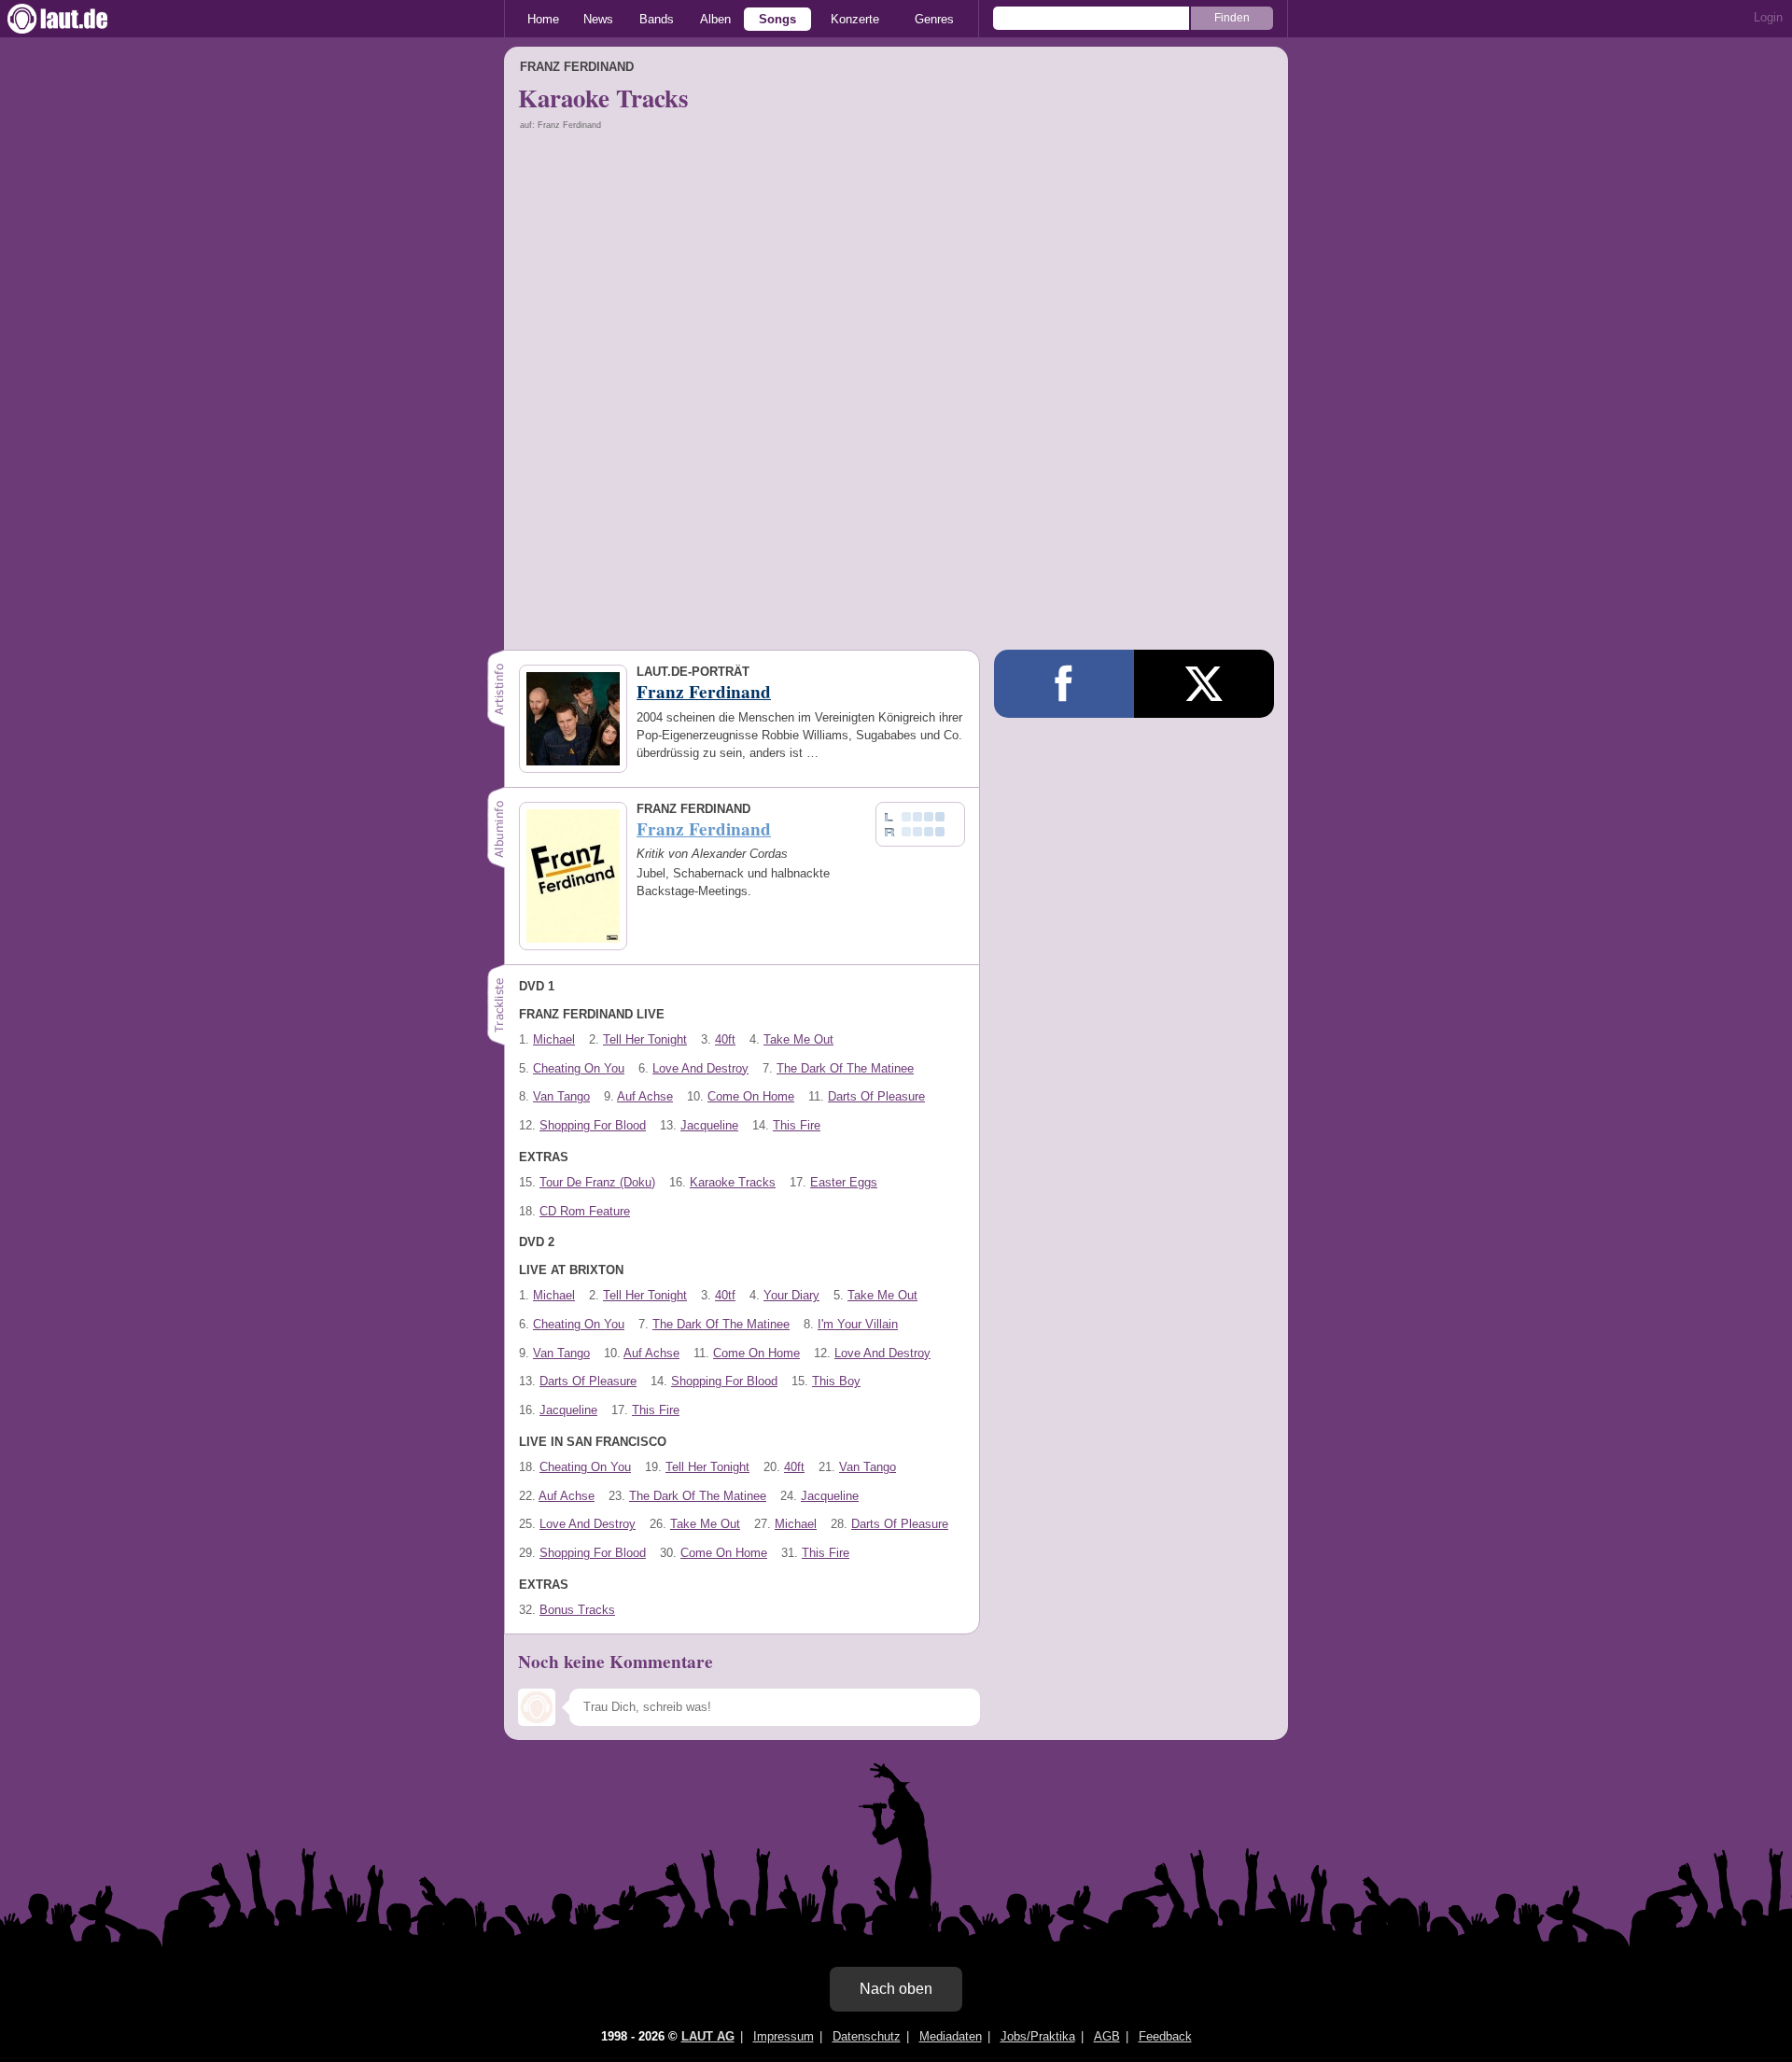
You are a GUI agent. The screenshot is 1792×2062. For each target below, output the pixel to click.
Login (1768, 17)
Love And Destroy (700, 1068)
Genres (934, 19)
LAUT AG (708, 2036)
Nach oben (896, 1989)
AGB (1107, 2036)
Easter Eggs (844, 1182)
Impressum (784, 2036)
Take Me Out (798, 1039)
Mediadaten (951, 2036)
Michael (554, 1039)
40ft (725, 1039)
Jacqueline (709, 1125)
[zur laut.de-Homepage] (75, 19)
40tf (725, 1295)
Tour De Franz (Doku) (597, 1182)
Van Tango (561, 1096)
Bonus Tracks (577, 1610)
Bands (657, 19)
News (598, 19)
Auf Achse (645, 1096)
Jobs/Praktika (1038, 2036)
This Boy (836, 1381)
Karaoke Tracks (733, 1182)
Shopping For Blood (593, 1125)
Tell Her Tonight (645, 1039)
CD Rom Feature (585, 1211)
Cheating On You (579, 1068)
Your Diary (791, 1295)
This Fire (797, 1125)
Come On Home (751, 1096)
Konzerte (855, 19)
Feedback (1165, 2036)
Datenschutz (867, 2036)
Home (543, 19)
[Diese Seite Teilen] (1064, 684)
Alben (715, 19)
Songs (777, 19)
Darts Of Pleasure (876, 1096)
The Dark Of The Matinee (845, 1068)
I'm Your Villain (858, 1324)
